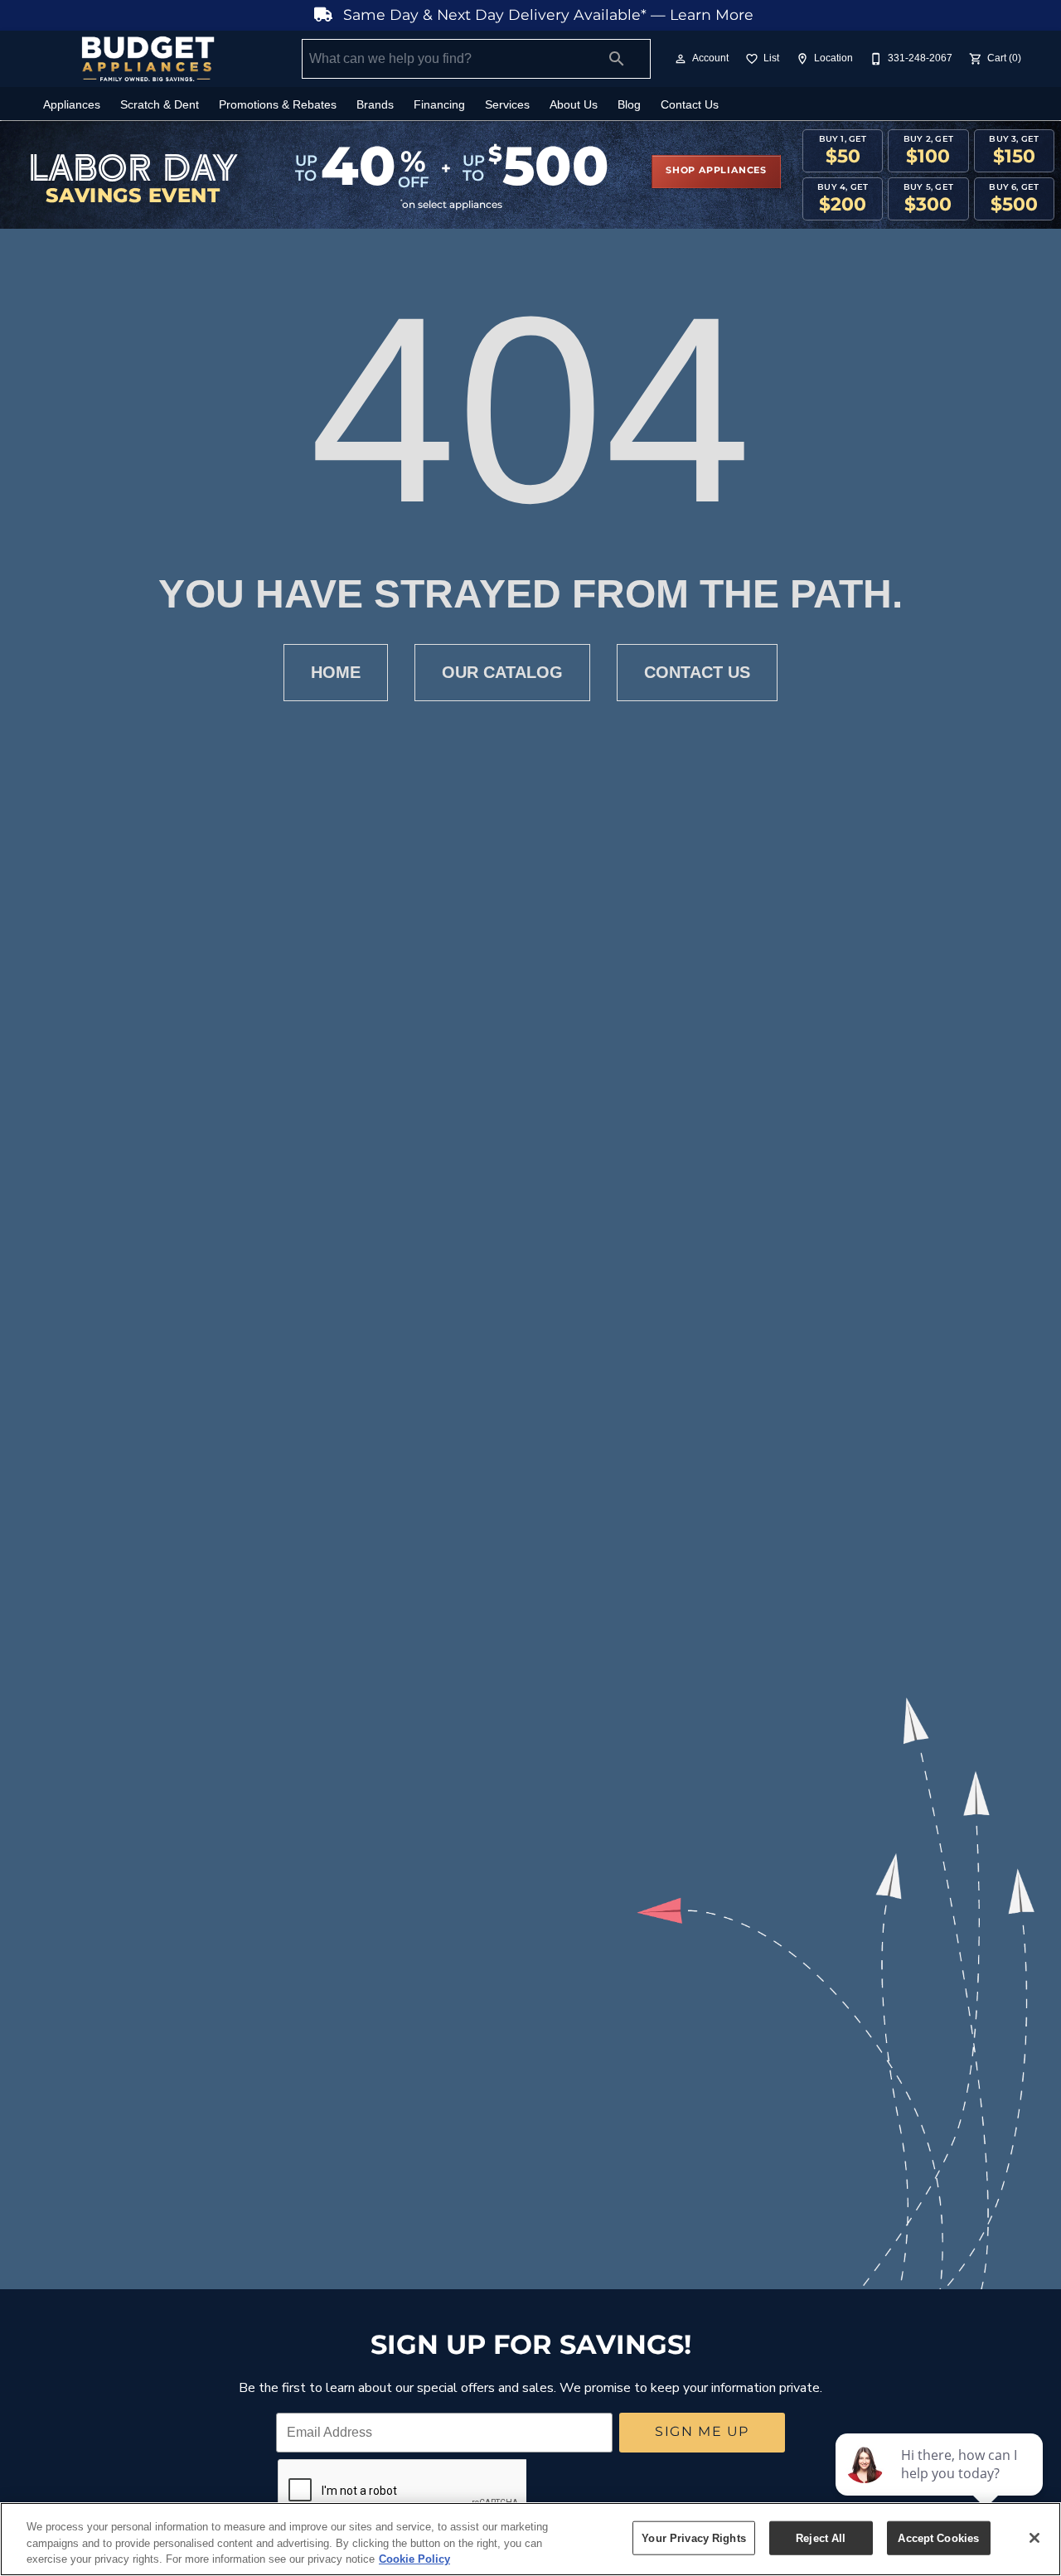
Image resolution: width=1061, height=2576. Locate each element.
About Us (574, 105)
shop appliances (716, 171)
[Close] (1034, 2538)
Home (336, 672)
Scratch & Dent (160, 105)
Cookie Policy (414, 2559)
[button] (681, 59)
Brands (375, 105)
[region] (530, 2539)
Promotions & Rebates (278, 105)
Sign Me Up (702, 2432)
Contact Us (690, 105)
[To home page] (147, 59)
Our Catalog (502, 672)
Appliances (72, 105)
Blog (629, 105)
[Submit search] (617, 59)
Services (507, 105)
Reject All (821, 2537)
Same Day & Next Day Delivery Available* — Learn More (546, 15)
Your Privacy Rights (693, 2537)
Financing (439, 105)
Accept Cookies (938, 2537)
